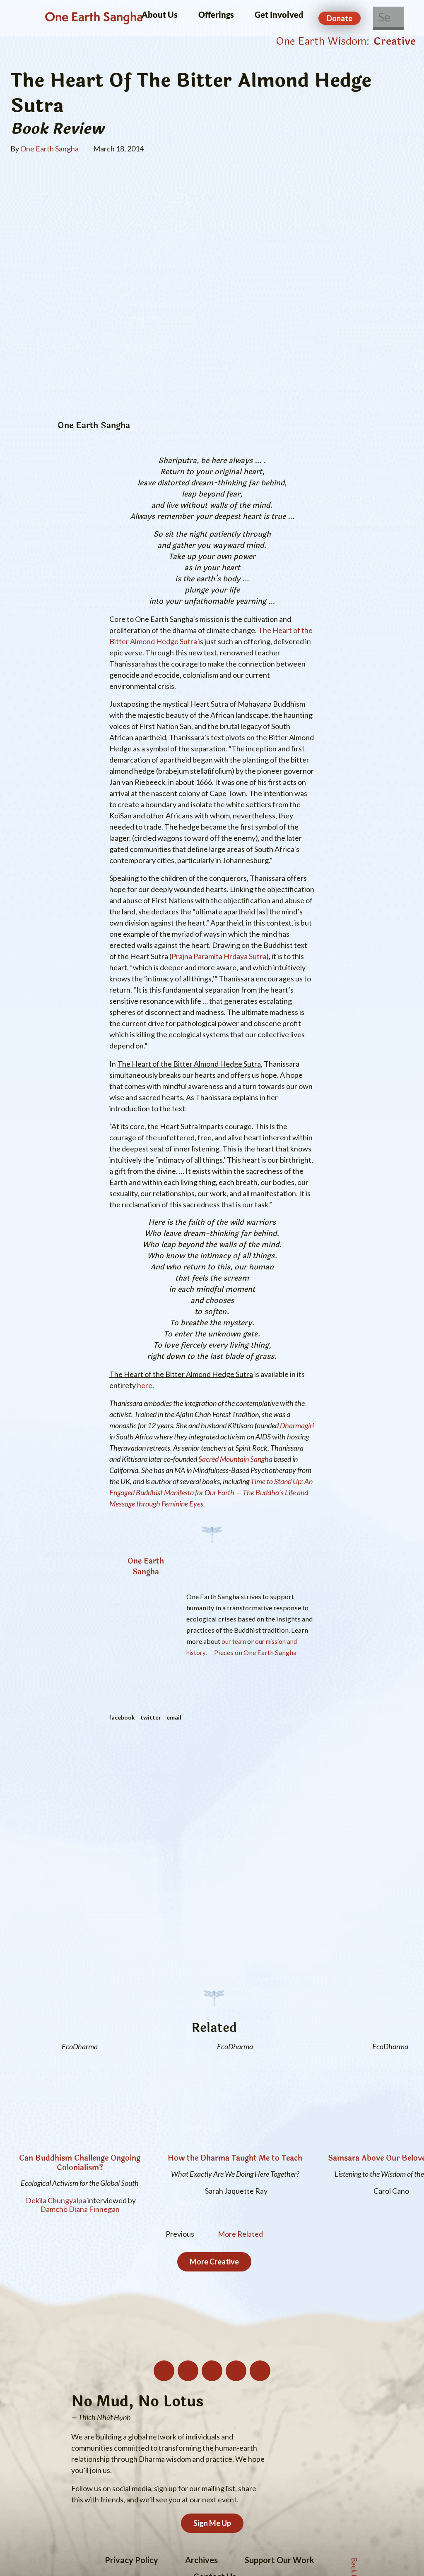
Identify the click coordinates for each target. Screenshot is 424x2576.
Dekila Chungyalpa (56, 2201)
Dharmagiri (297, 1425)
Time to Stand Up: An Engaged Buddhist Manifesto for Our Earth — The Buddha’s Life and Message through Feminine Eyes (211, 1492)
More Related (240, 2234)
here (145, 1385)
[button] (122, 1717)
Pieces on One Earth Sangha (254, 1652)
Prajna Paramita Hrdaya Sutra (219, 956)
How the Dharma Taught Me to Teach (235, 2158)
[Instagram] (188, 2371)
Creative (395, 41)
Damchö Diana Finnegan (80, 2209)
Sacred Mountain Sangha (235, 1459)
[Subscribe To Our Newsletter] (164, 2371)
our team (234, 1642)
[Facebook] (236, 2371)
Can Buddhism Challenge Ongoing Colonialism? (80, 2163)
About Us (160, 14)
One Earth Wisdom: (323, 41)
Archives (201, 2560)
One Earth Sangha (94, 18)
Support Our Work (279, 2560)
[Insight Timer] (260, 2371)
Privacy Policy (131, 2560)
